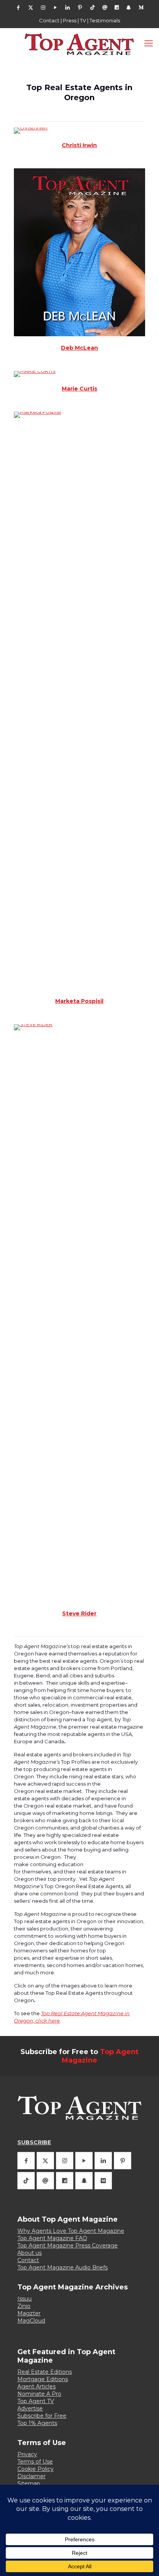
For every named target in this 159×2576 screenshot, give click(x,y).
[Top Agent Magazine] (79, 44)
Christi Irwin (79, 145)
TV (83, 20)
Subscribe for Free (42, 2416)
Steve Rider (79, 1613)
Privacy (27, 2454)
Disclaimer (31, 2476)
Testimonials (105, 20)
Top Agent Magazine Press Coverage (68, 2246)
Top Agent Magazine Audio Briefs (63, 2267)
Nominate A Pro (39, 2394)
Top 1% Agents (37, 2423)
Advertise (30, 2408)
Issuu (25, 2299)
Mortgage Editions (43, 2379)
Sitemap (29, 2484)
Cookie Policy (36, 2469)
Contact (49, 20)
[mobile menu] (149, 44)
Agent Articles (36, 2386)
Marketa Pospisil (79, 1001)
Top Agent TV (36, 2401)
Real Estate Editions (45, 2372)
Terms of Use (35, 2462)
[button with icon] (26, 2161)
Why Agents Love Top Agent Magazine (71, 2231)
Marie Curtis (79, 389)
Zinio (24, 2306)
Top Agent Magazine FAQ (52, 2238)
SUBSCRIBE (34, 2142)
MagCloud (31, 2321)
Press (70, 20)
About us (30, 2253)
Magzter (29, 2313)
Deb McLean (79, 348)
